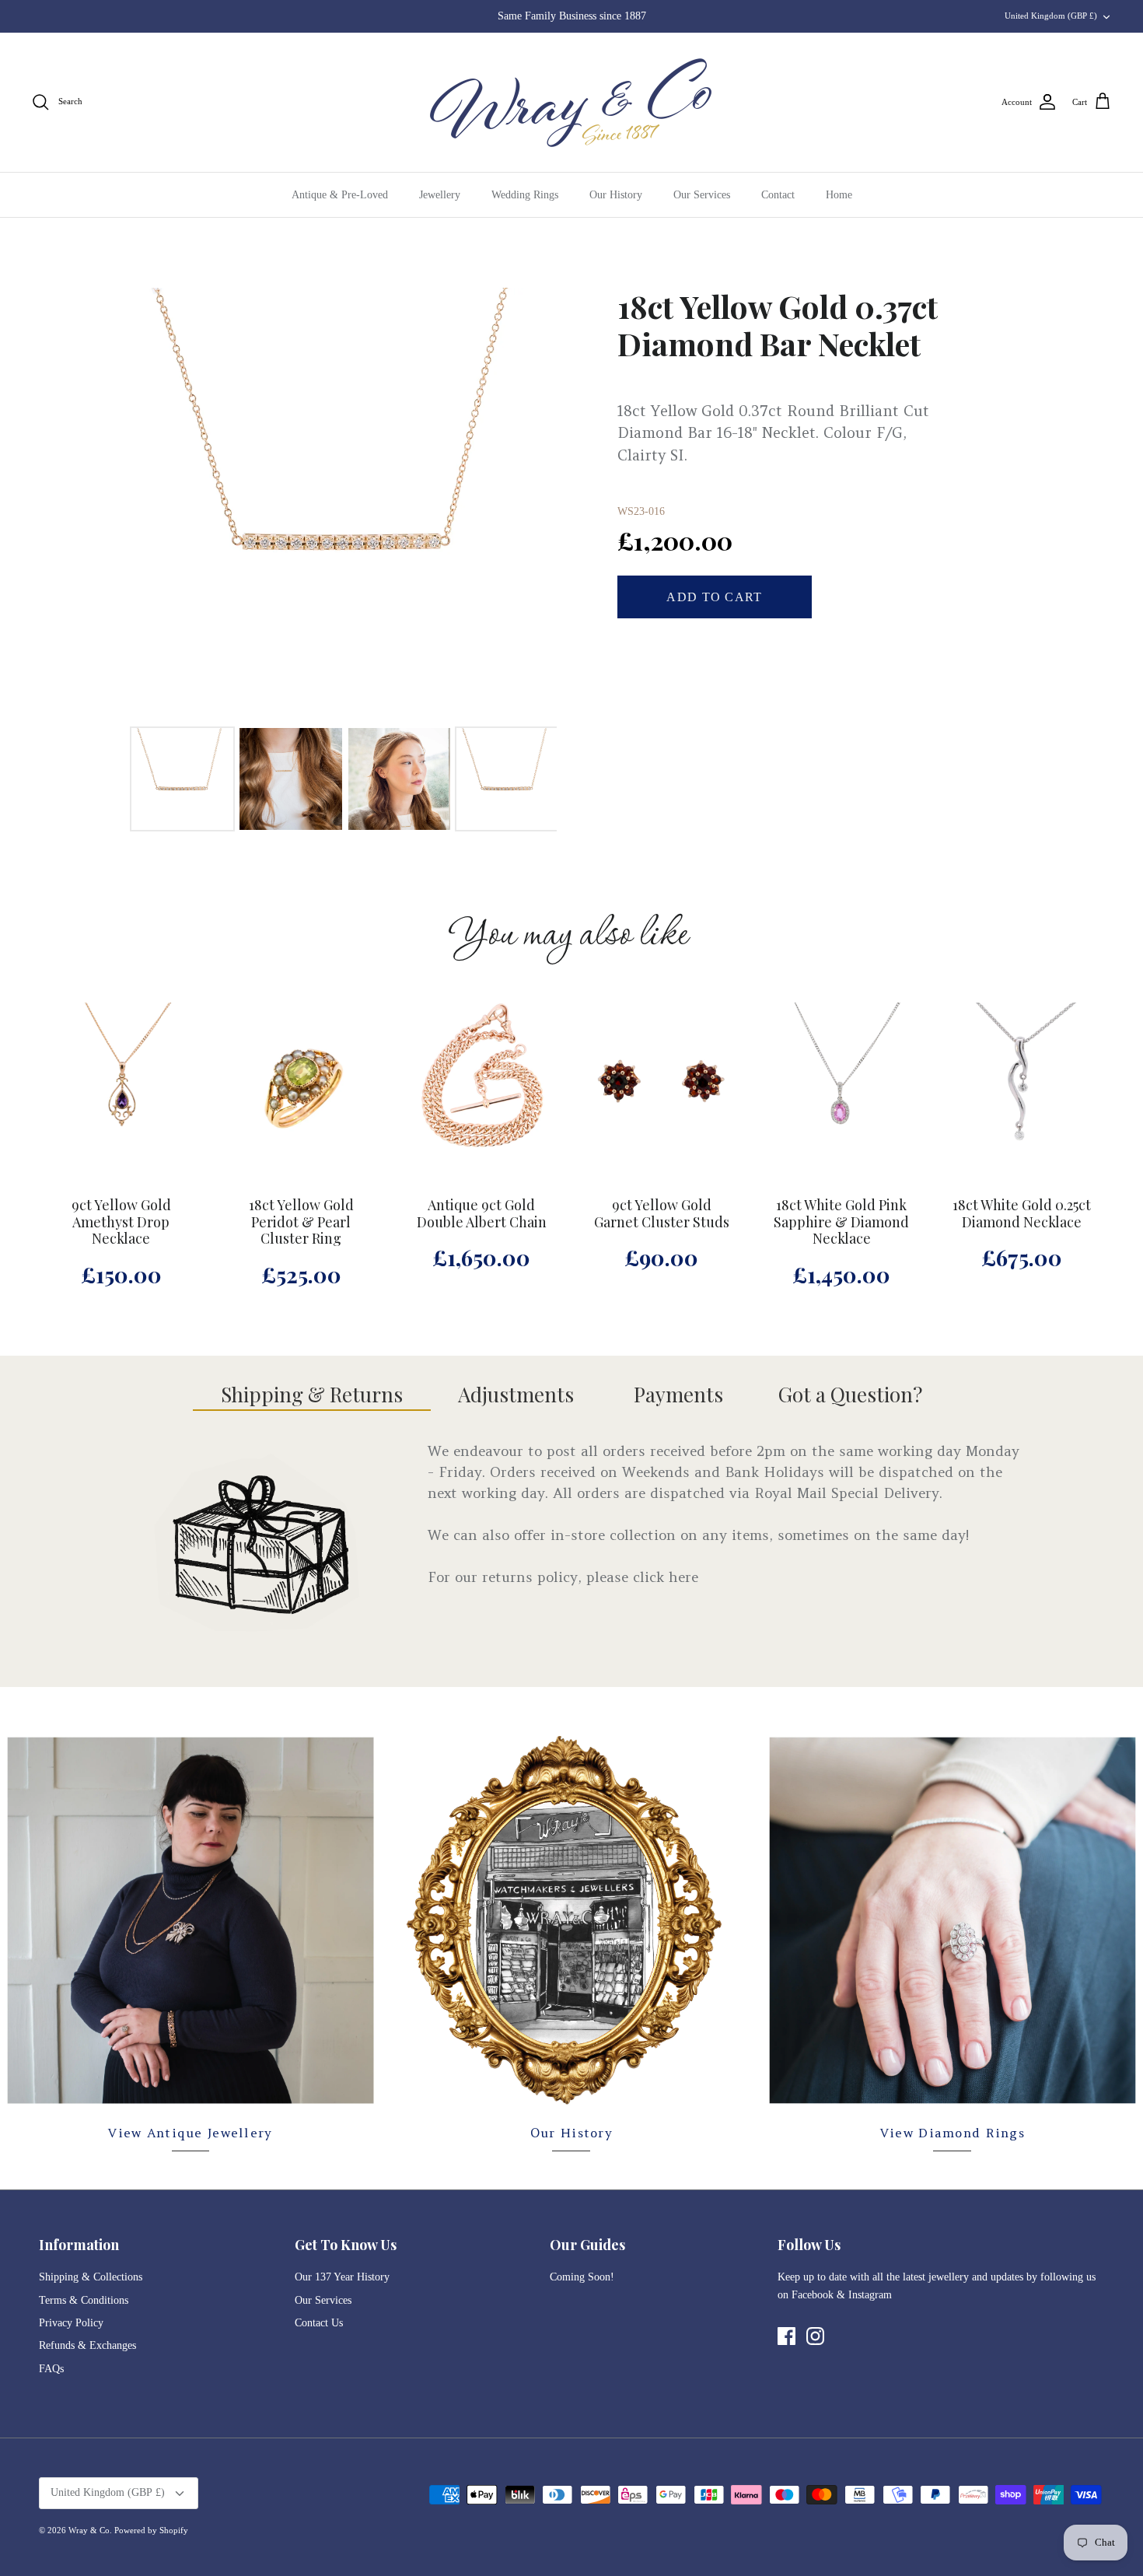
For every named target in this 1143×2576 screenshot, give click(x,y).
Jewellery (440, 195)
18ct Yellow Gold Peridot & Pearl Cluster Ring (301, 1222)
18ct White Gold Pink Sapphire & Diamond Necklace (841, 1222)
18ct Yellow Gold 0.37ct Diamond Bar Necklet (778, 325)
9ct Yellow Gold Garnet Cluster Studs (662, 1214)
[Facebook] (786, 2336)
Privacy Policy (71, 2323)
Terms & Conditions (84, 2300)
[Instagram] (815, 2336)
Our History (616, 195)
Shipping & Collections (91, 2277)
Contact (778, 195)
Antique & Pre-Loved (340, 195)
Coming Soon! (582, 2277)
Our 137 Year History (342, 2277)
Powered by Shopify (151, 2530)
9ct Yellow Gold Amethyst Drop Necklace (121, 1222)
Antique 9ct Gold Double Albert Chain (482, 1214)
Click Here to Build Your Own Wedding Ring (571, 16)
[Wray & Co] (571, 102)
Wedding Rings (525, 195)
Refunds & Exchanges (87, 2345)
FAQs (51, 2369)
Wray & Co (89, 2530)
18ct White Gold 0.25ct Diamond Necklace (1022, 1214)
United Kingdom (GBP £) (1051, 16)
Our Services (702, 195)
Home (839, 195)
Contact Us (319, 2323)
